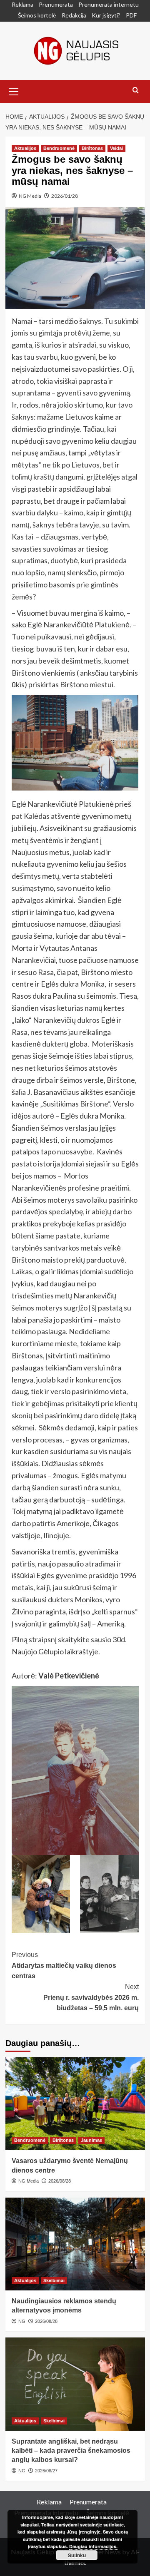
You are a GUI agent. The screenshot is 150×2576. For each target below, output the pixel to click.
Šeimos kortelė (37, 15)
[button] (14, 90)
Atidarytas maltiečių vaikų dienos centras (64, 1965)
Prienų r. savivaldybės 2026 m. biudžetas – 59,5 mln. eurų (91, 1997)
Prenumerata (56, 4)
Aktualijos (25, 148)
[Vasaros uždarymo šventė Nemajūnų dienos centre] (75, 2104)
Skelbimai (54, 2280)
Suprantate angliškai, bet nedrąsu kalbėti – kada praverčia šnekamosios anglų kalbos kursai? (71, 2451)
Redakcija (74, 15)
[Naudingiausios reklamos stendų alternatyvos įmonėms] (75, 2244)
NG (22, 2321)
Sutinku (77, 2555)
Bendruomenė (59, 148)
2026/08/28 (60, 2181)
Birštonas (92, 148)
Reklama (22, 4)
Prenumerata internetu (109, 4)
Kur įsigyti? (106, 15)
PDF (131, 15)
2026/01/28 (65, 196)
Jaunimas (91, 2140)
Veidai (116, 148)
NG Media (30, 196)
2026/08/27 (46, 2471)
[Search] (136, 91)
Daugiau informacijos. (93, 2546)
